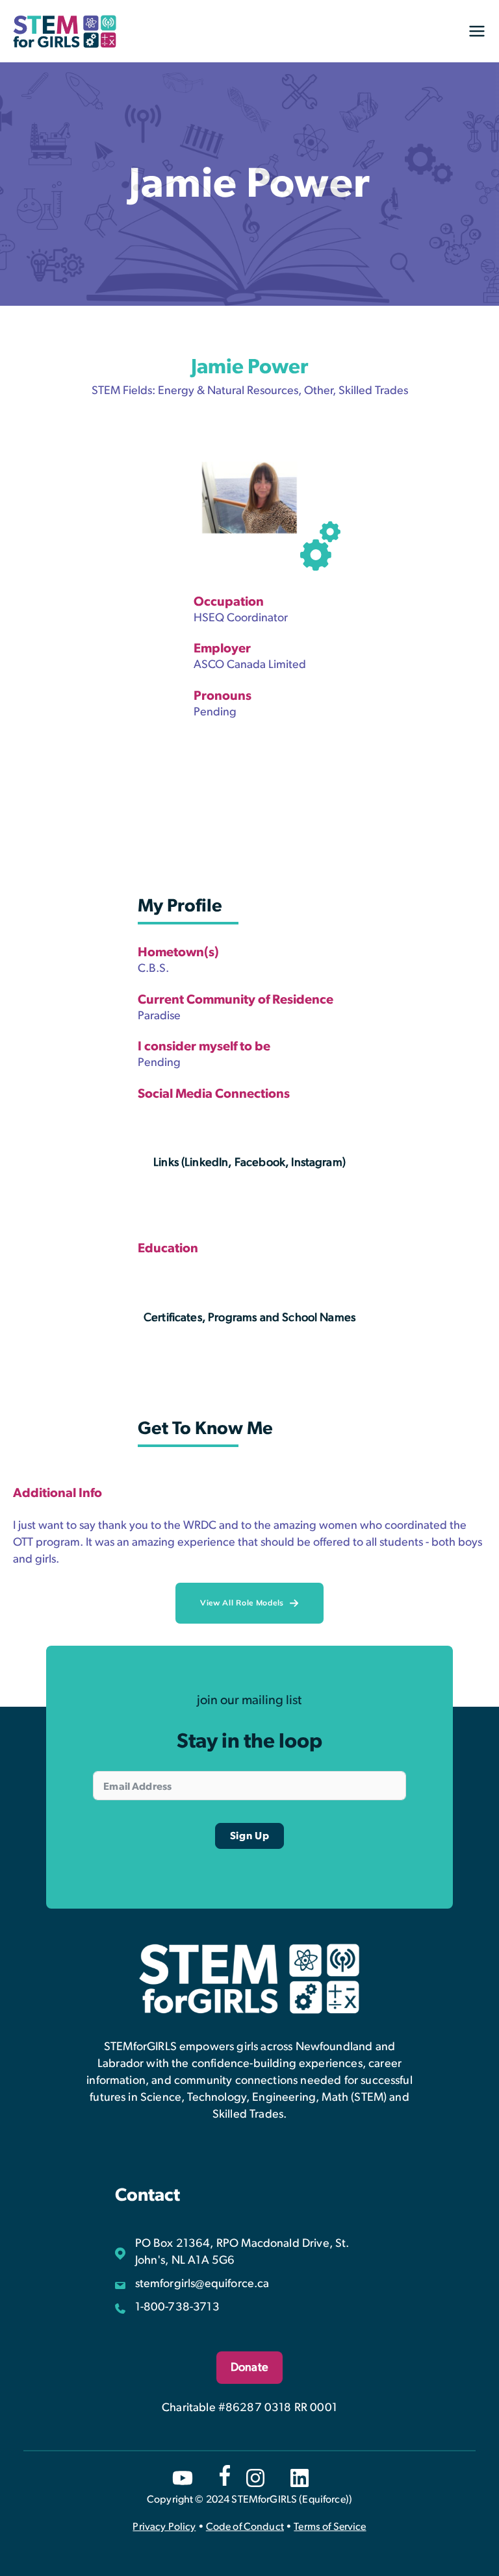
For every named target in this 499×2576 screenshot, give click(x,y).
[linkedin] (300, 2478)
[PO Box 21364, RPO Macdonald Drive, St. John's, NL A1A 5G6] (250, 2252)
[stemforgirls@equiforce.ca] (192, 2284)
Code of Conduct (245, 2527)
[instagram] (255, 2478)
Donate (249, 2368)
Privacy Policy (164, 2527)
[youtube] (183, 2478)
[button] (249, 1603)
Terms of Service (330, 2527)
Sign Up (250, 1836)
